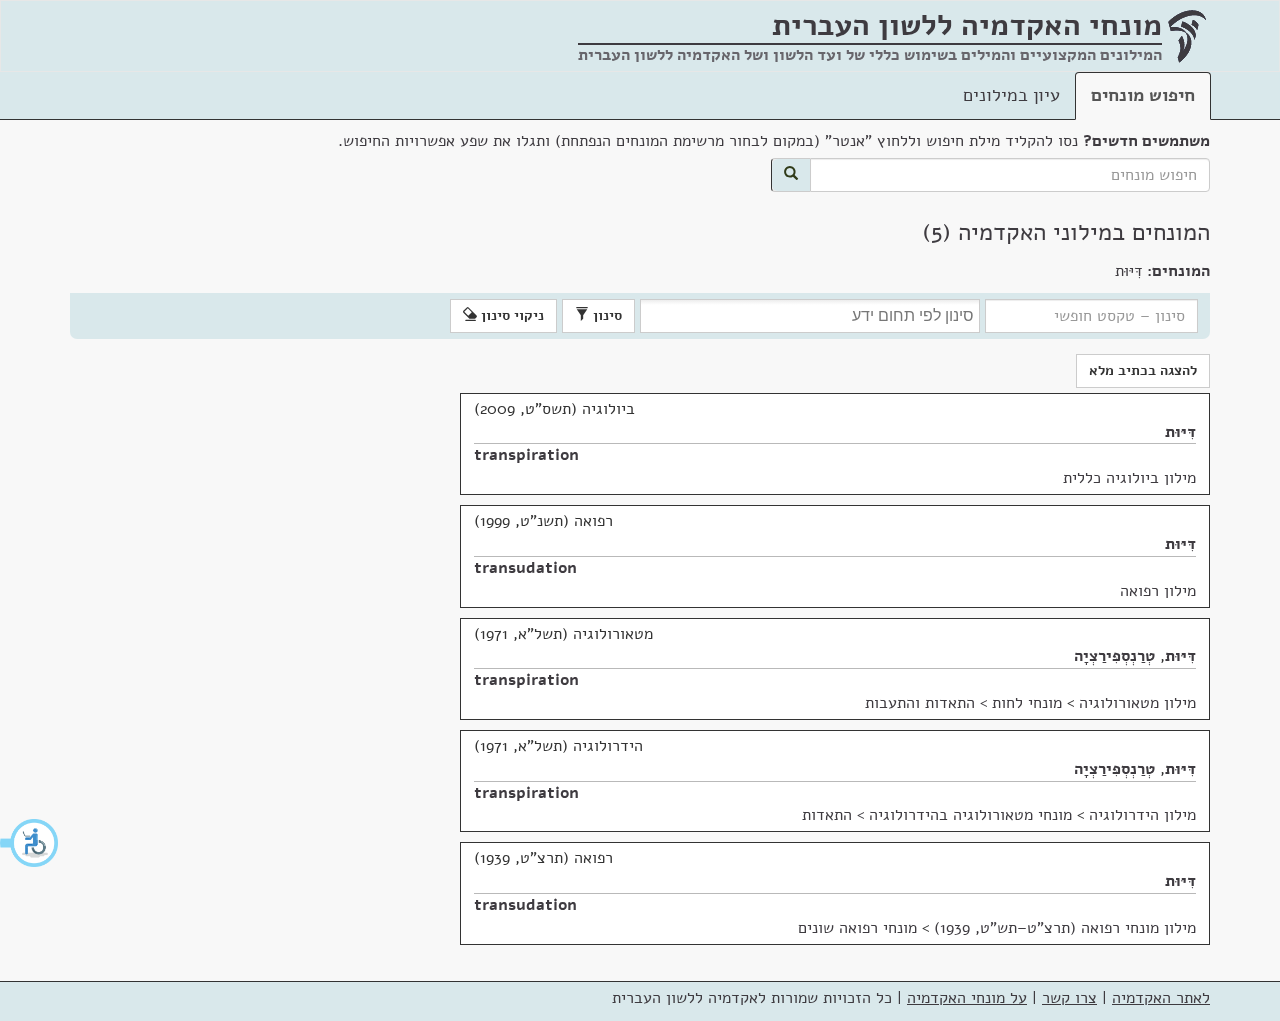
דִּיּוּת (1180, 432)
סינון (605, 315)
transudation (525, 568)
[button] (30, 843)
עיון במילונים (1011, 95)
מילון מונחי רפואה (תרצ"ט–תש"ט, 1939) (1065, 928)
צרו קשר (1069, 998)
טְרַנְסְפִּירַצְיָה (1114, 656)
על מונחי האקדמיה (967, 998)
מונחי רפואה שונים (857, 928)
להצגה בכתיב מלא (1143, 370)
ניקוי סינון (510, 315)
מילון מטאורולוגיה (1137, 703)
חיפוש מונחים (1143, 95)
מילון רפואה (1158, 591)
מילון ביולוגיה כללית (1129, 478)
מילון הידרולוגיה (1142, 815)
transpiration (526, 455)
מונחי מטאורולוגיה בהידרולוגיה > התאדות (937, 815)
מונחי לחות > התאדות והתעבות (963, 703)
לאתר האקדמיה (1161, 998)
